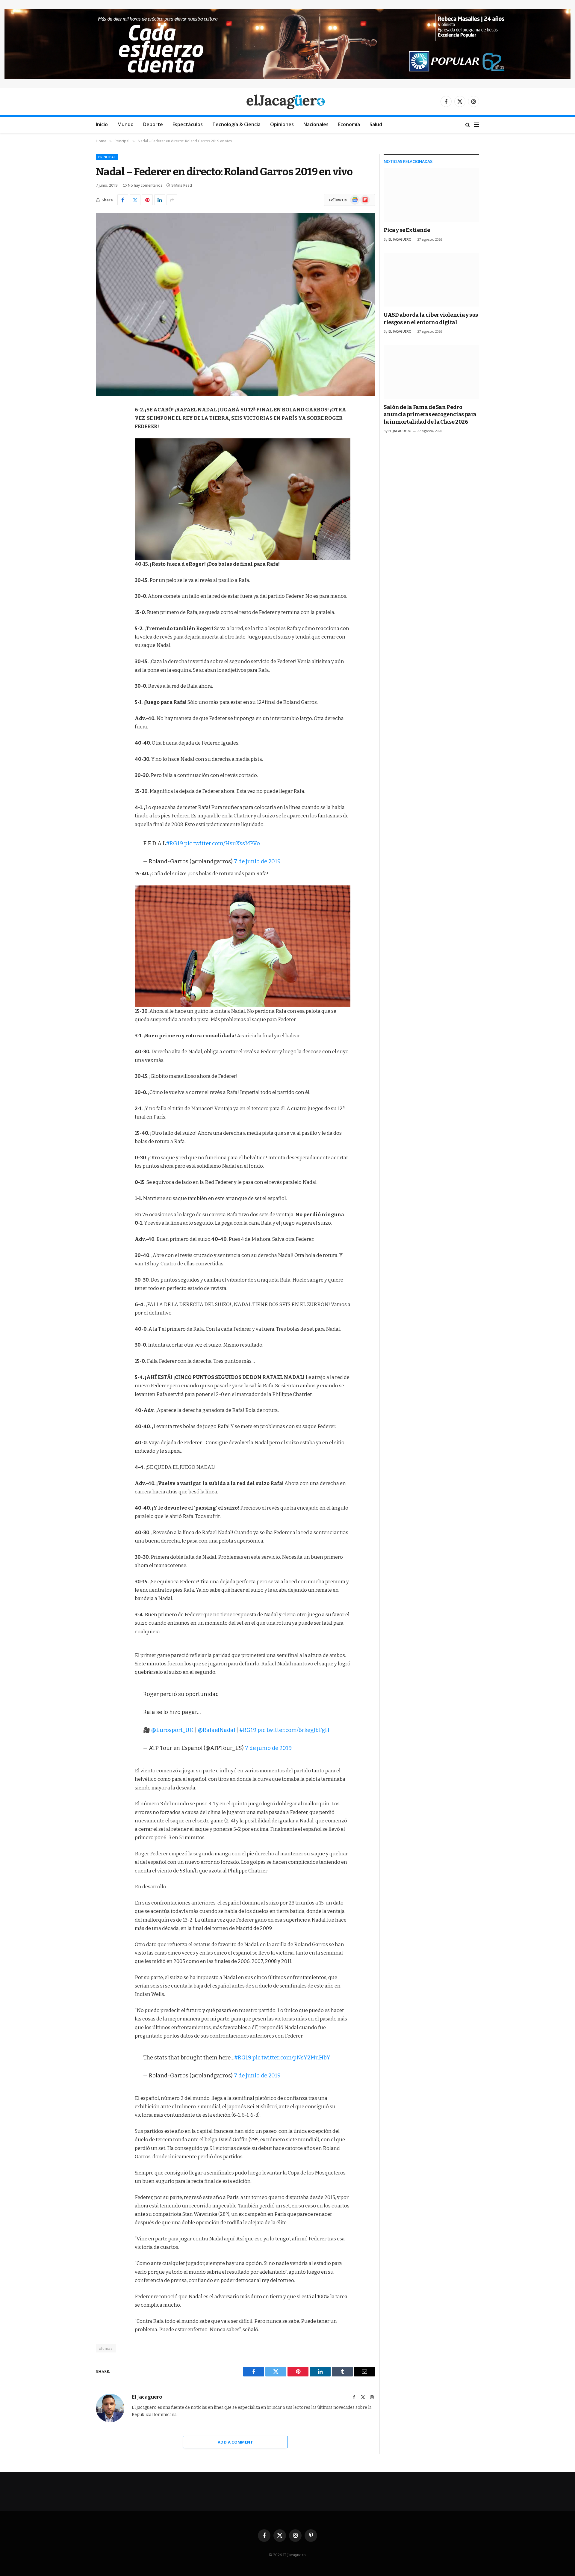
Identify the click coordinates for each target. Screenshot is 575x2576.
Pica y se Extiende (407, 230)
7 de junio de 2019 (257, 861)
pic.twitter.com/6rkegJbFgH (293, 1730)
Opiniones (282, 124)
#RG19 (174, 843)
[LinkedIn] (102, 456)
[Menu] (476, 125)
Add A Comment (235, 2442)
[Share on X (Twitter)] (135, 200)
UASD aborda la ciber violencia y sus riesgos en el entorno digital (431, 319)
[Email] (102, 486)
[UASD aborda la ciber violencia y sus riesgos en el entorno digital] (431, 280)
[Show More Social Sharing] (172, 200)
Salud (376, 124)
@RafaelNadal (217, 1730)
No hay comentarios (145, 185)
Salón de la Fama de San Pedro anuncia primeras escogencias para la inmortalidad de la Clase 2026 (430, 415)
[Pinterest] (102, 471)
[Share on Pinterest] (147, 200)
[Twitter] (102, 440)
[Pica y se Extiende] (431, 195)
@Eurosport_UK (172, 1730)
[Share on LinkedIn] (160, 200)
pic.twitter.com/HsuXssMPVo (222, 843)
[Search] (468, 125)
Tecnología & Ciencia (236, 124)
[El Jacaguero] (288, 101)
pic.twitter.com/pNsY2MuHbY (291, 2058)
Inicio (102, 124)
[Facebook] (102, 425)
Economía (349, 124)
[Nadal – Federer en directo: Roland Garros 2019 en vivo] (235, 304)
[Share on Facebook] (123, 200)
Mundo (125, 124)
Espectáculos (188, 124)
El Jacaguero (147, 2397)
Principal (107, 157)
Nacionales (316, 124)
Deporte (153, 124)
